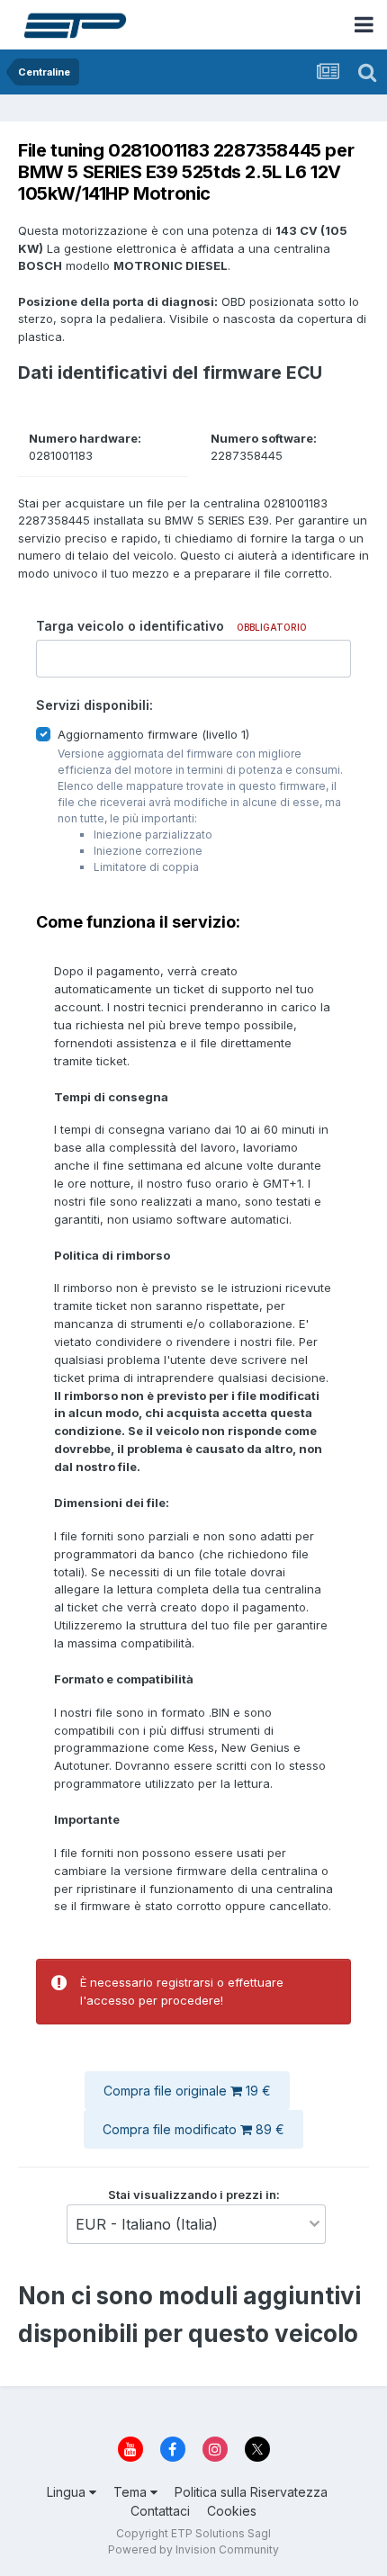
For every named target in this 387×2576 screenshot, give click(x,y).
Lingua (68, 2492)
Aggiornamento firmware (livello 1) (153, 734)
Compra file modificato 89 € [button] (193, 2129)
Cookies (232, 2511)
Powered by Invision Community (193, 2549)
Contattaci (160, 2511)
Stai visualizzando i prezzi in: (194, 2195)
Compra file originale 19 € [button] (187, 2091)
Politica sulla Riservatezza (251, 2492)
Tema (132, 2492)
